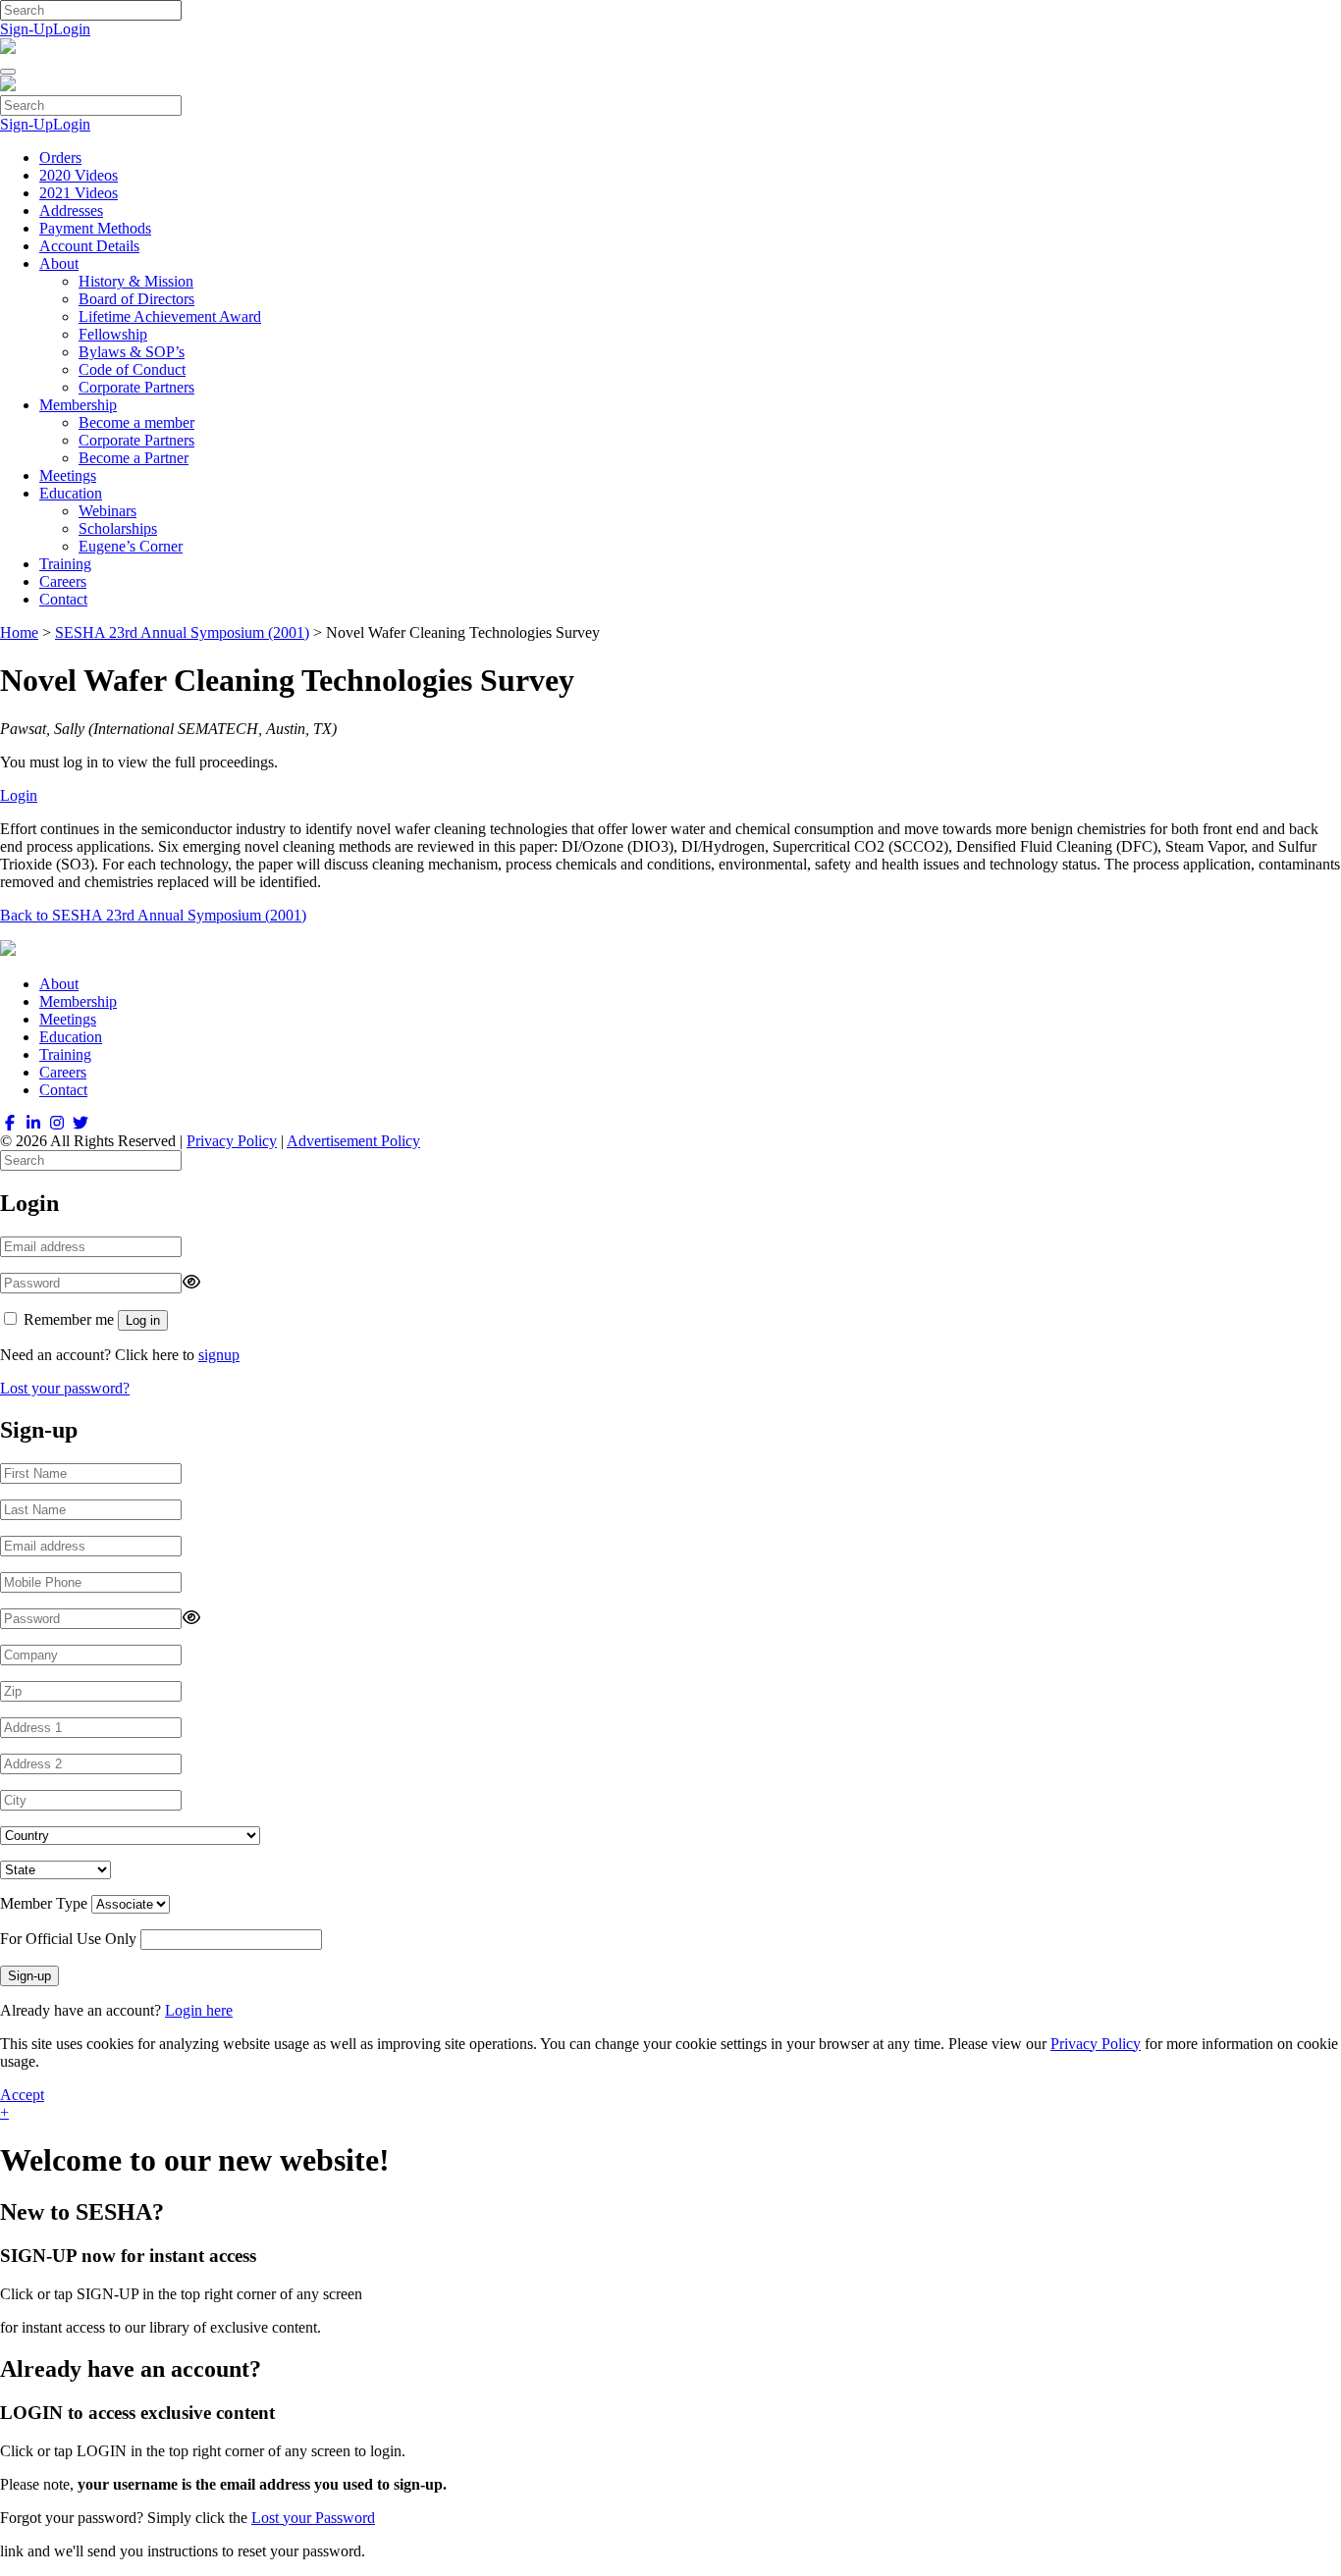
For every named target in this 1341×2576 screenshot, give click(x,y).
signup (219, 1355)
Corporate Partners (136, 387)
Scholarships (118, 528)
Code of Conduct (132, 369)
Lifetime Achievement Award (170, 316)
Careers (63, 581)
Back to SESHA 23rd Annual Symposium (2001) (153, 915)
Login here (199, 2010)
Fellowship (113, 334)
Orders (60, 158)
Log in (143, 1320)
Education (71, 493)
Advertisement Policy (353, 1141)
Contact (63, 599)
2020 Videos (79, 175)
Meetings (68, 475)
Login (72, 29)
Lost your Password (313, 2518)
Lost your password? (65, 1388)
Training (65, 564)
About (59, 263)
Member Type (44, 1903)
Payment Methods (95, 228)
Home (19, 632)
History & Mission (136, 281)
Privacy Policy (232, 1141)
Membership (78, 405)
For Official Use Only (68, 1939)
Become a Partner (134, 458)
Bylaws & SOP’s (132, 352)
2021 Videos (79, 193)
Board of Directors (136, 299)
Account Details (89, 246)
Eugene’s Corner (131, 546)
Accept (22, 2095)
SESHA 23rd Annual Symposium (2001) (182, 632)
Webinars (107, 511)
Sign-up (29, 1976)
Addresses (71, 210)
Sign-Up (27, 29)
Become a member (136, 422)
